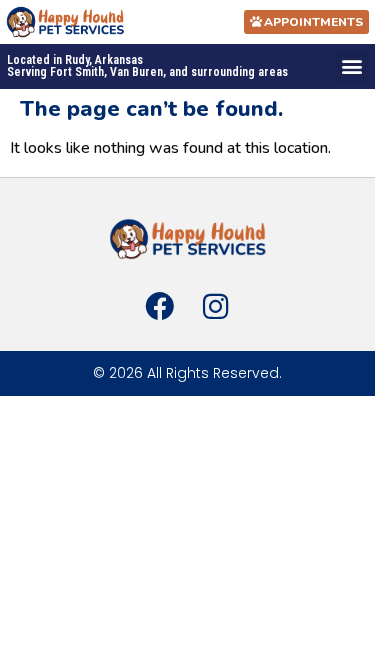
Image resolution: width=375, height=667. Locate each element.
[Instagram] (216, 306)
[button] (351, 66)
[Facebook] (159, 306)
